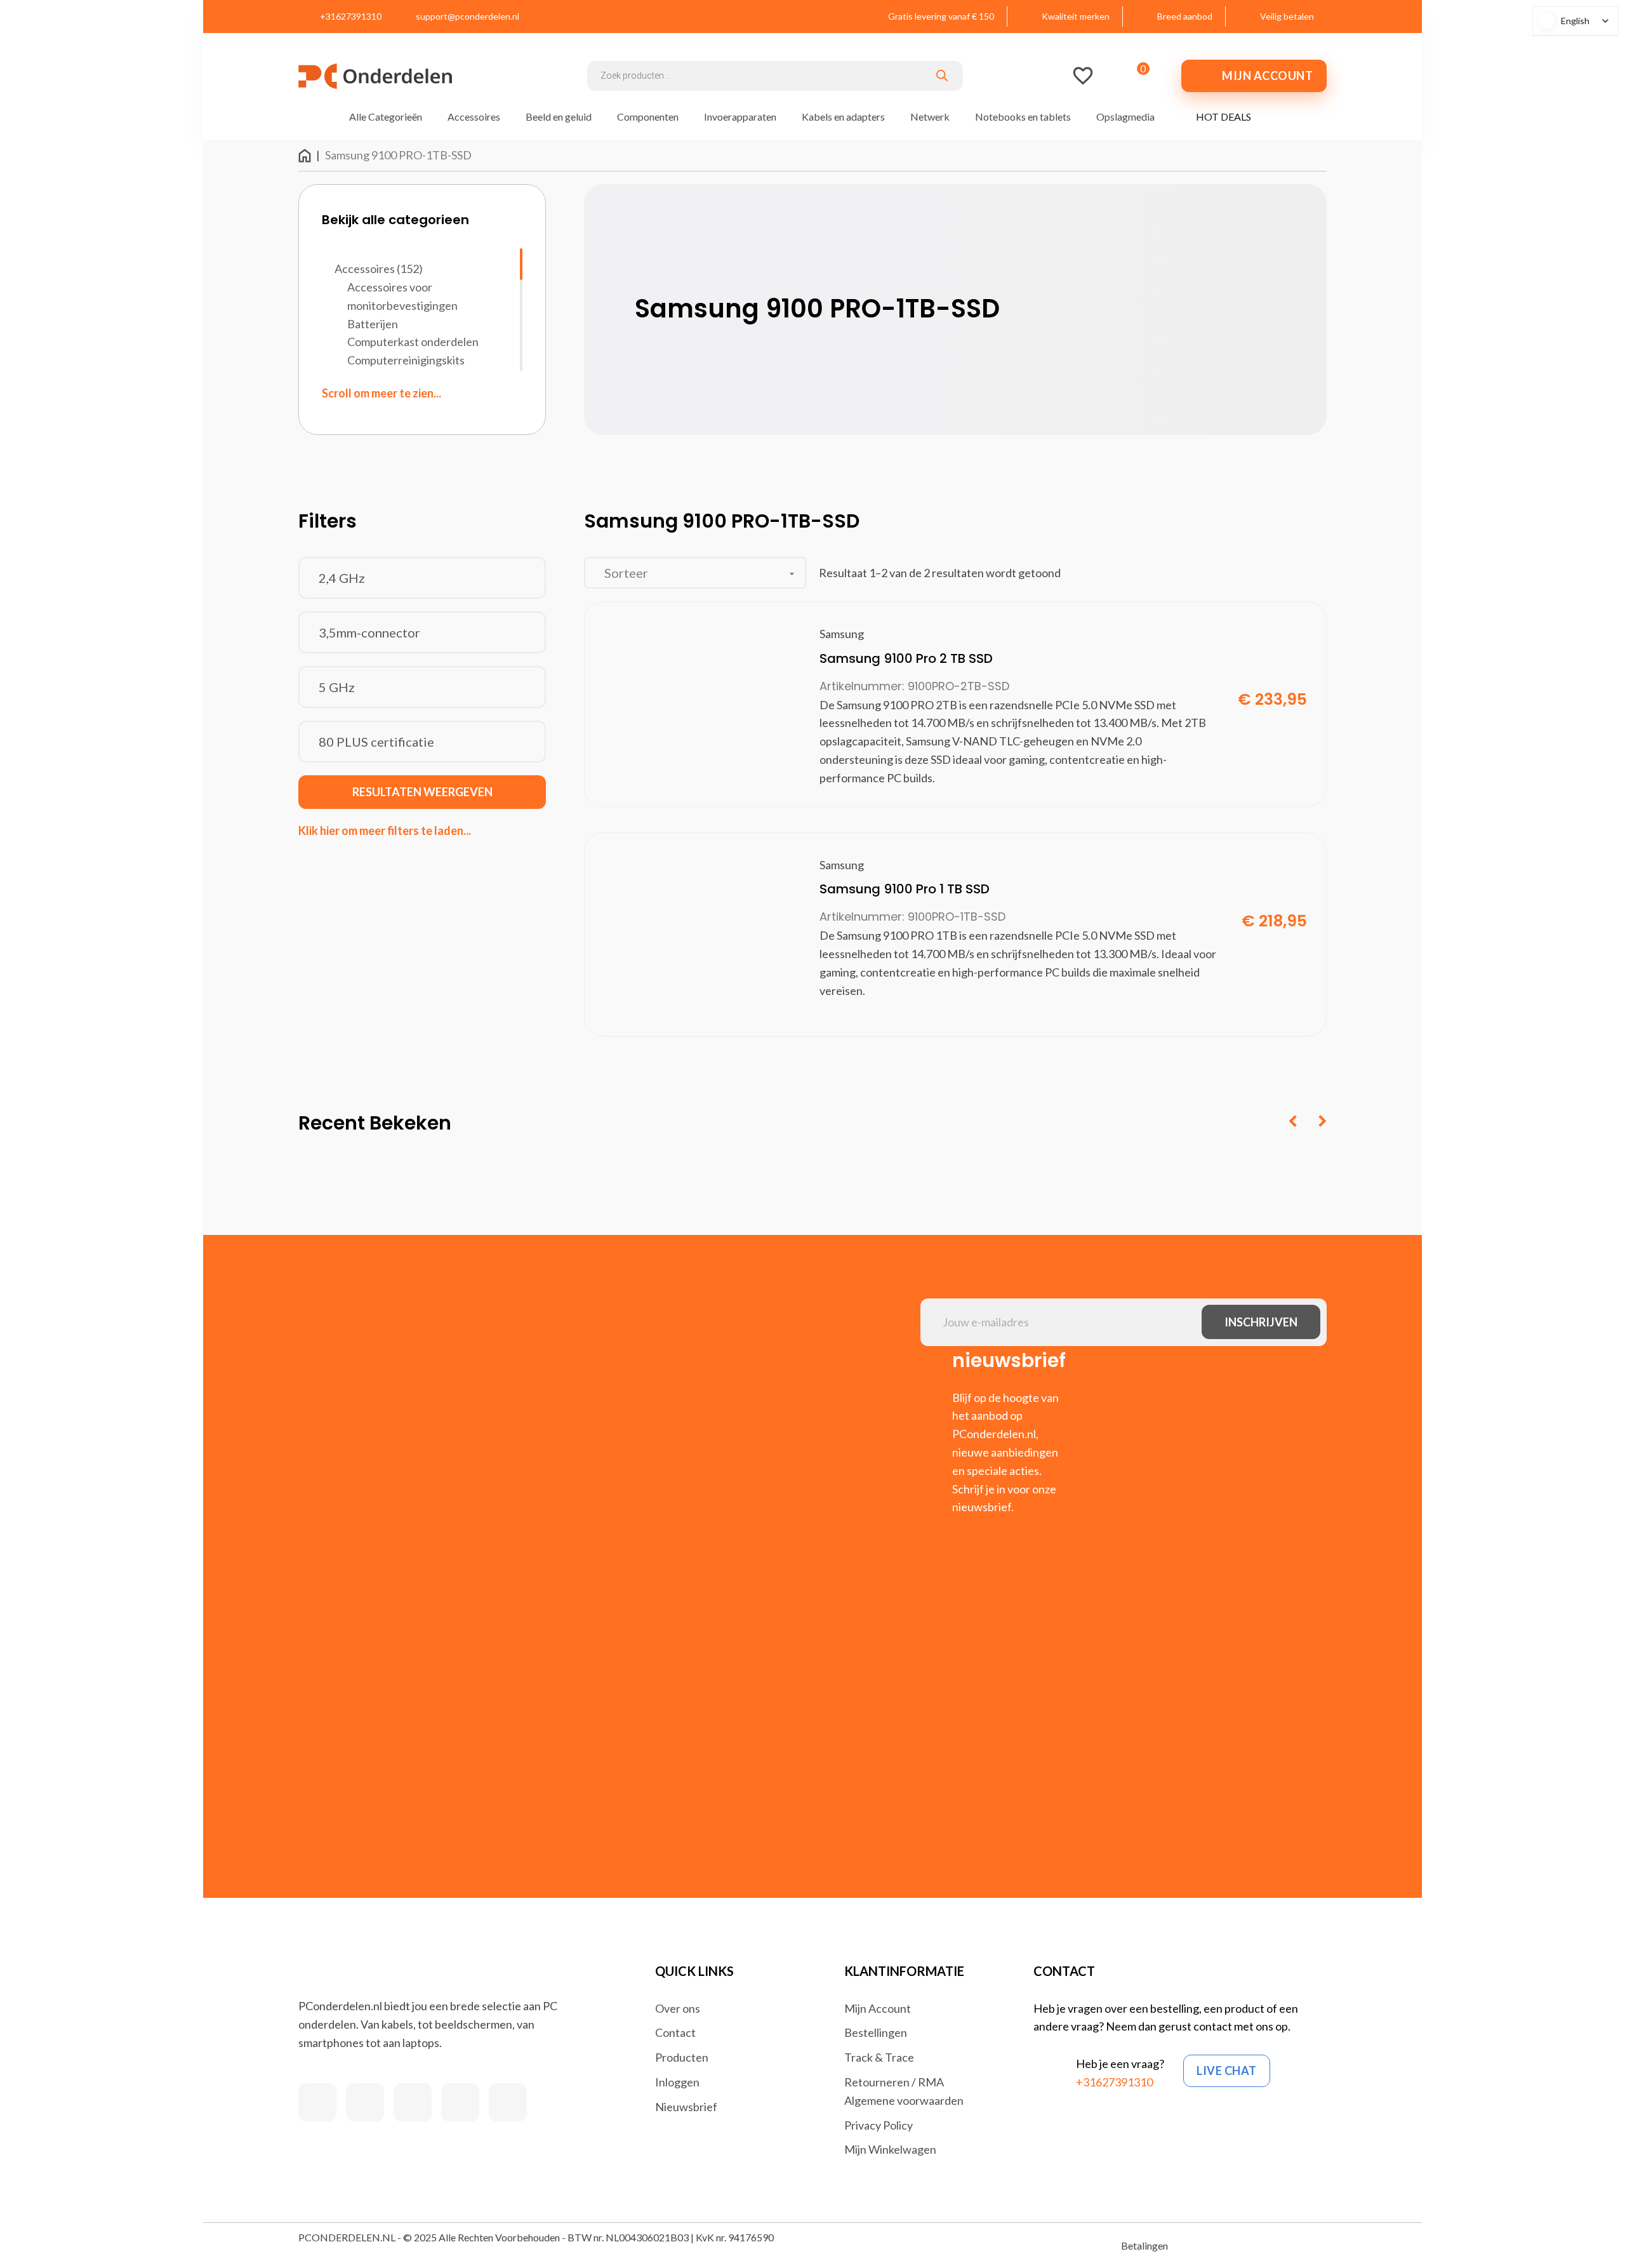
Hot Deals (1224, 117)
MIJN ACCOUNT (1267, 76)
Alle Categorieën (386, 117)
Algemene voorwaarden (904, 2100)
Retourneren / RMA (894, 2082)
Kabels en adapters (843, 117)
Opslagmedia (1125, 117)
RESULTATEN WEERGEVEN (422, 792)
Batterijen (373, 324)
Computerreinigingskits (406, 360)
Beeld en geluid (559, 117)
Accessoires (474, 117)
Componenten (648, 117)
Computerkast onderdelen (413, 342)
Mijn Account (878, 2008)
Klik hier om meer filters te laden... (385, 830)
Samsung (842, 634)
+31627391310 (1114, 2082)
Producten (682, 2057)
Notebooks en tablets (1023, 117)
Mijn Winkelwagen (890, 2149)
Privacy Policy (879, 2125)
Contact (675, 2032)
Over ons (678, 2008)
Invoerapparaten (740, 117)
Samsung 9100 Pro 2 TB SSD (906, 658)
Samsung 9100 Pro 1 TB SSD (905, 889)
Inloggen (677, 2082)
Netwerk (930, 117)
